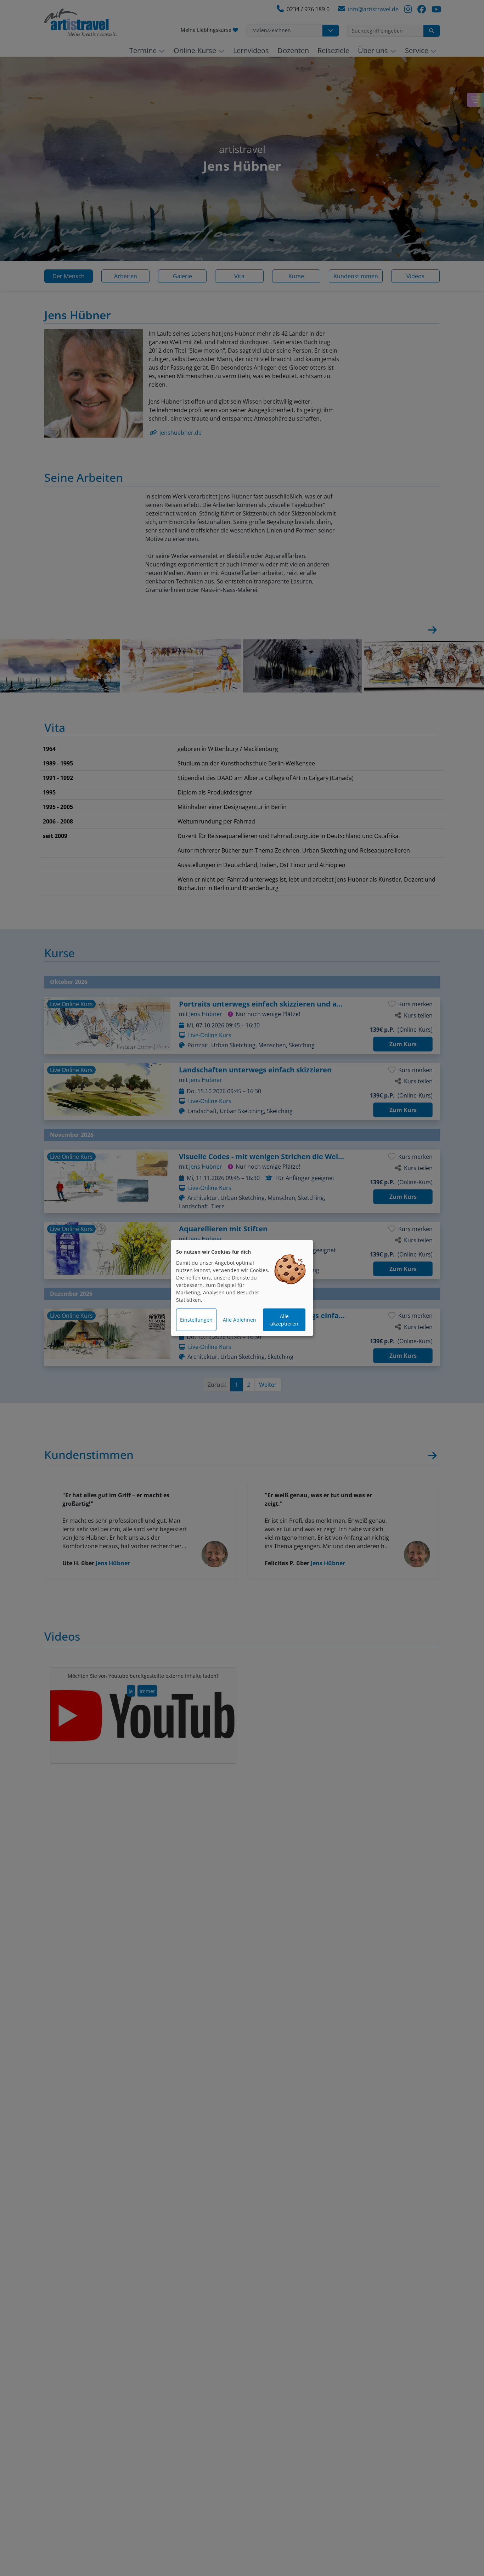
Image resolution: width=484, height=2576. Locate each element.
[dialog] (242, 1288)
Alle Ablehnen (240, 1320)
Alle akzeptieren (284, 1320)
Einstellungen (196, 1320)
